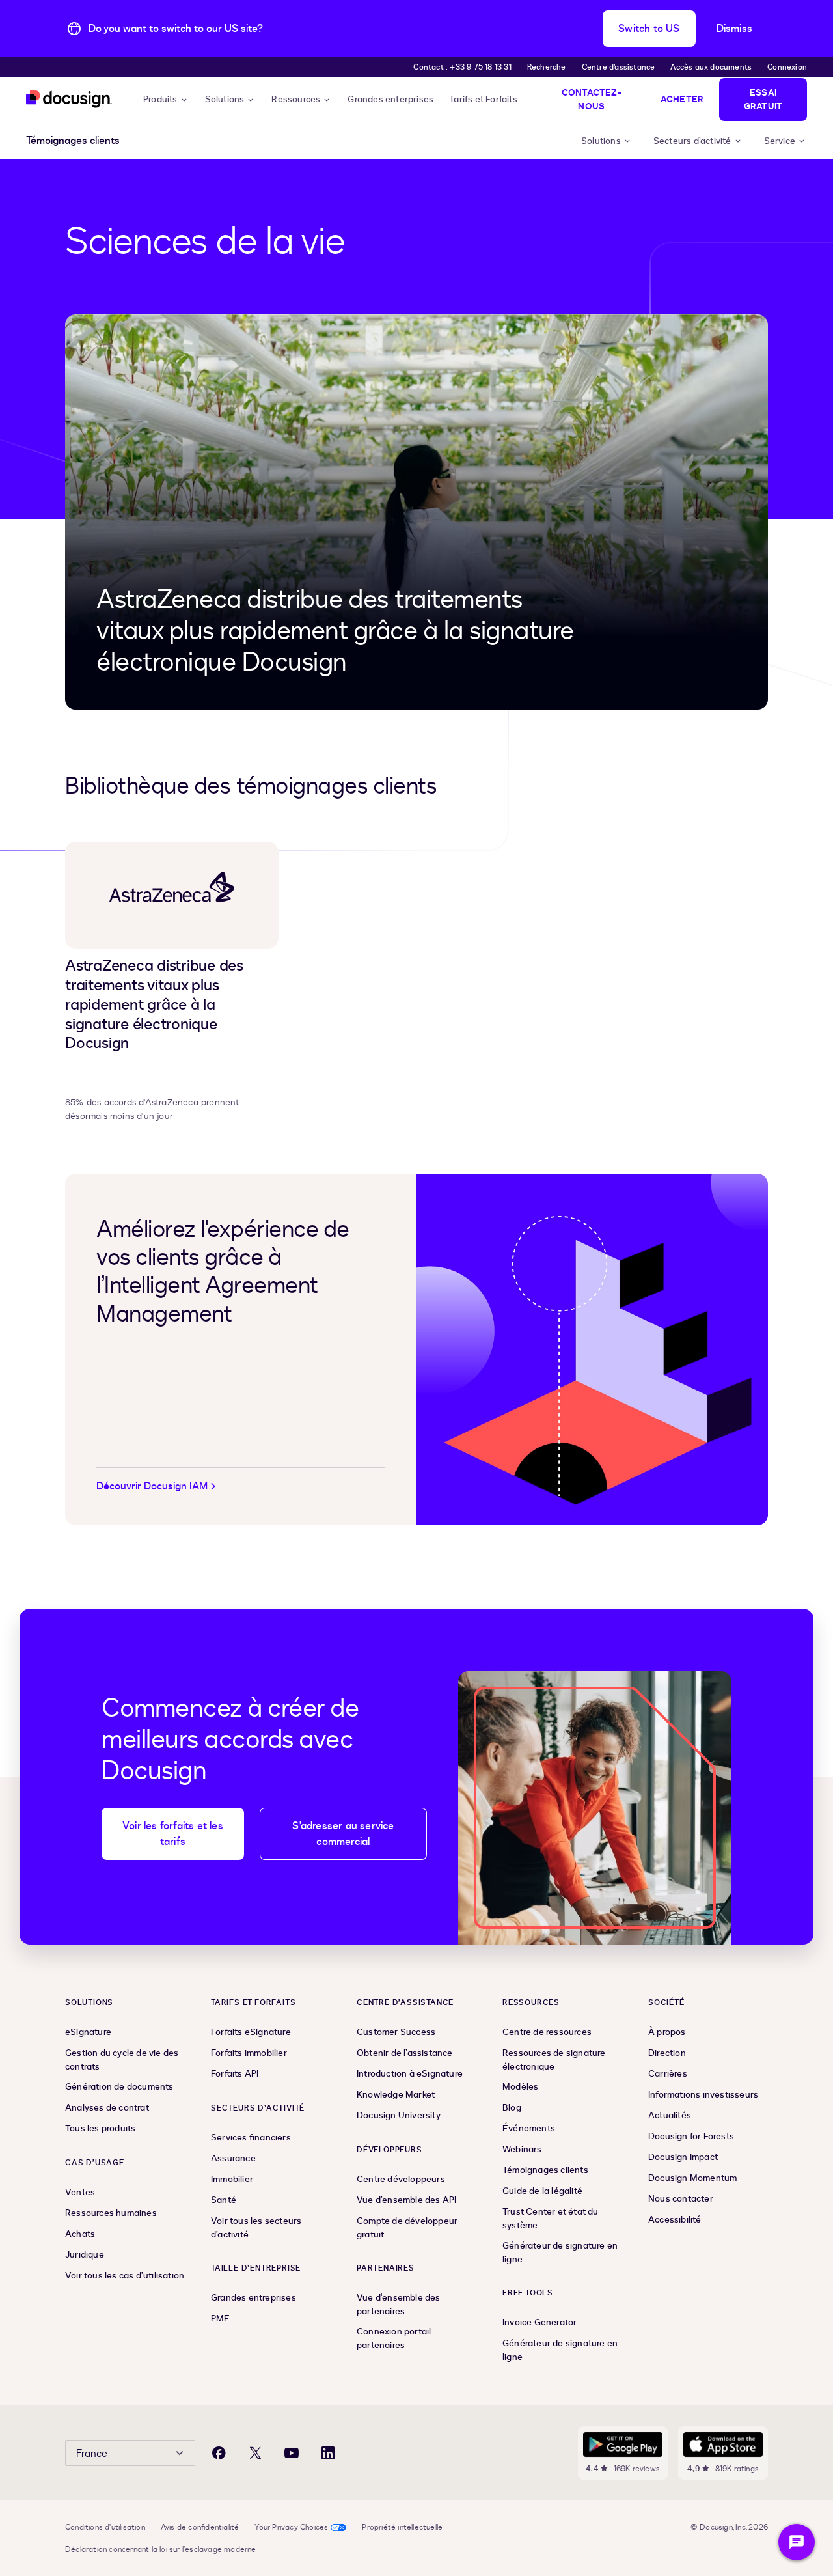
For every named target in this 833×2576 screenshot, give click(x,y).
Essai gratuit (763, 100)
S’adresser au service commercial (343, 1834)
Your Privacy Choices (291, 2527)
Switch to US (649, 29)
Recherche (547, 67)
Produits (160, 99)
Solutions (225, 99)
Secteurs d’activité (692, 141)
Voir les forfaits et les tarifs (173, 1834)
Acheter (682, 99)
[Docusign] (69, 99)
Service (780, 141)
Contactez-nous (592, 100)
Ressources (296, 99)
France (92, 2454)
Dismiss (734, 29)
